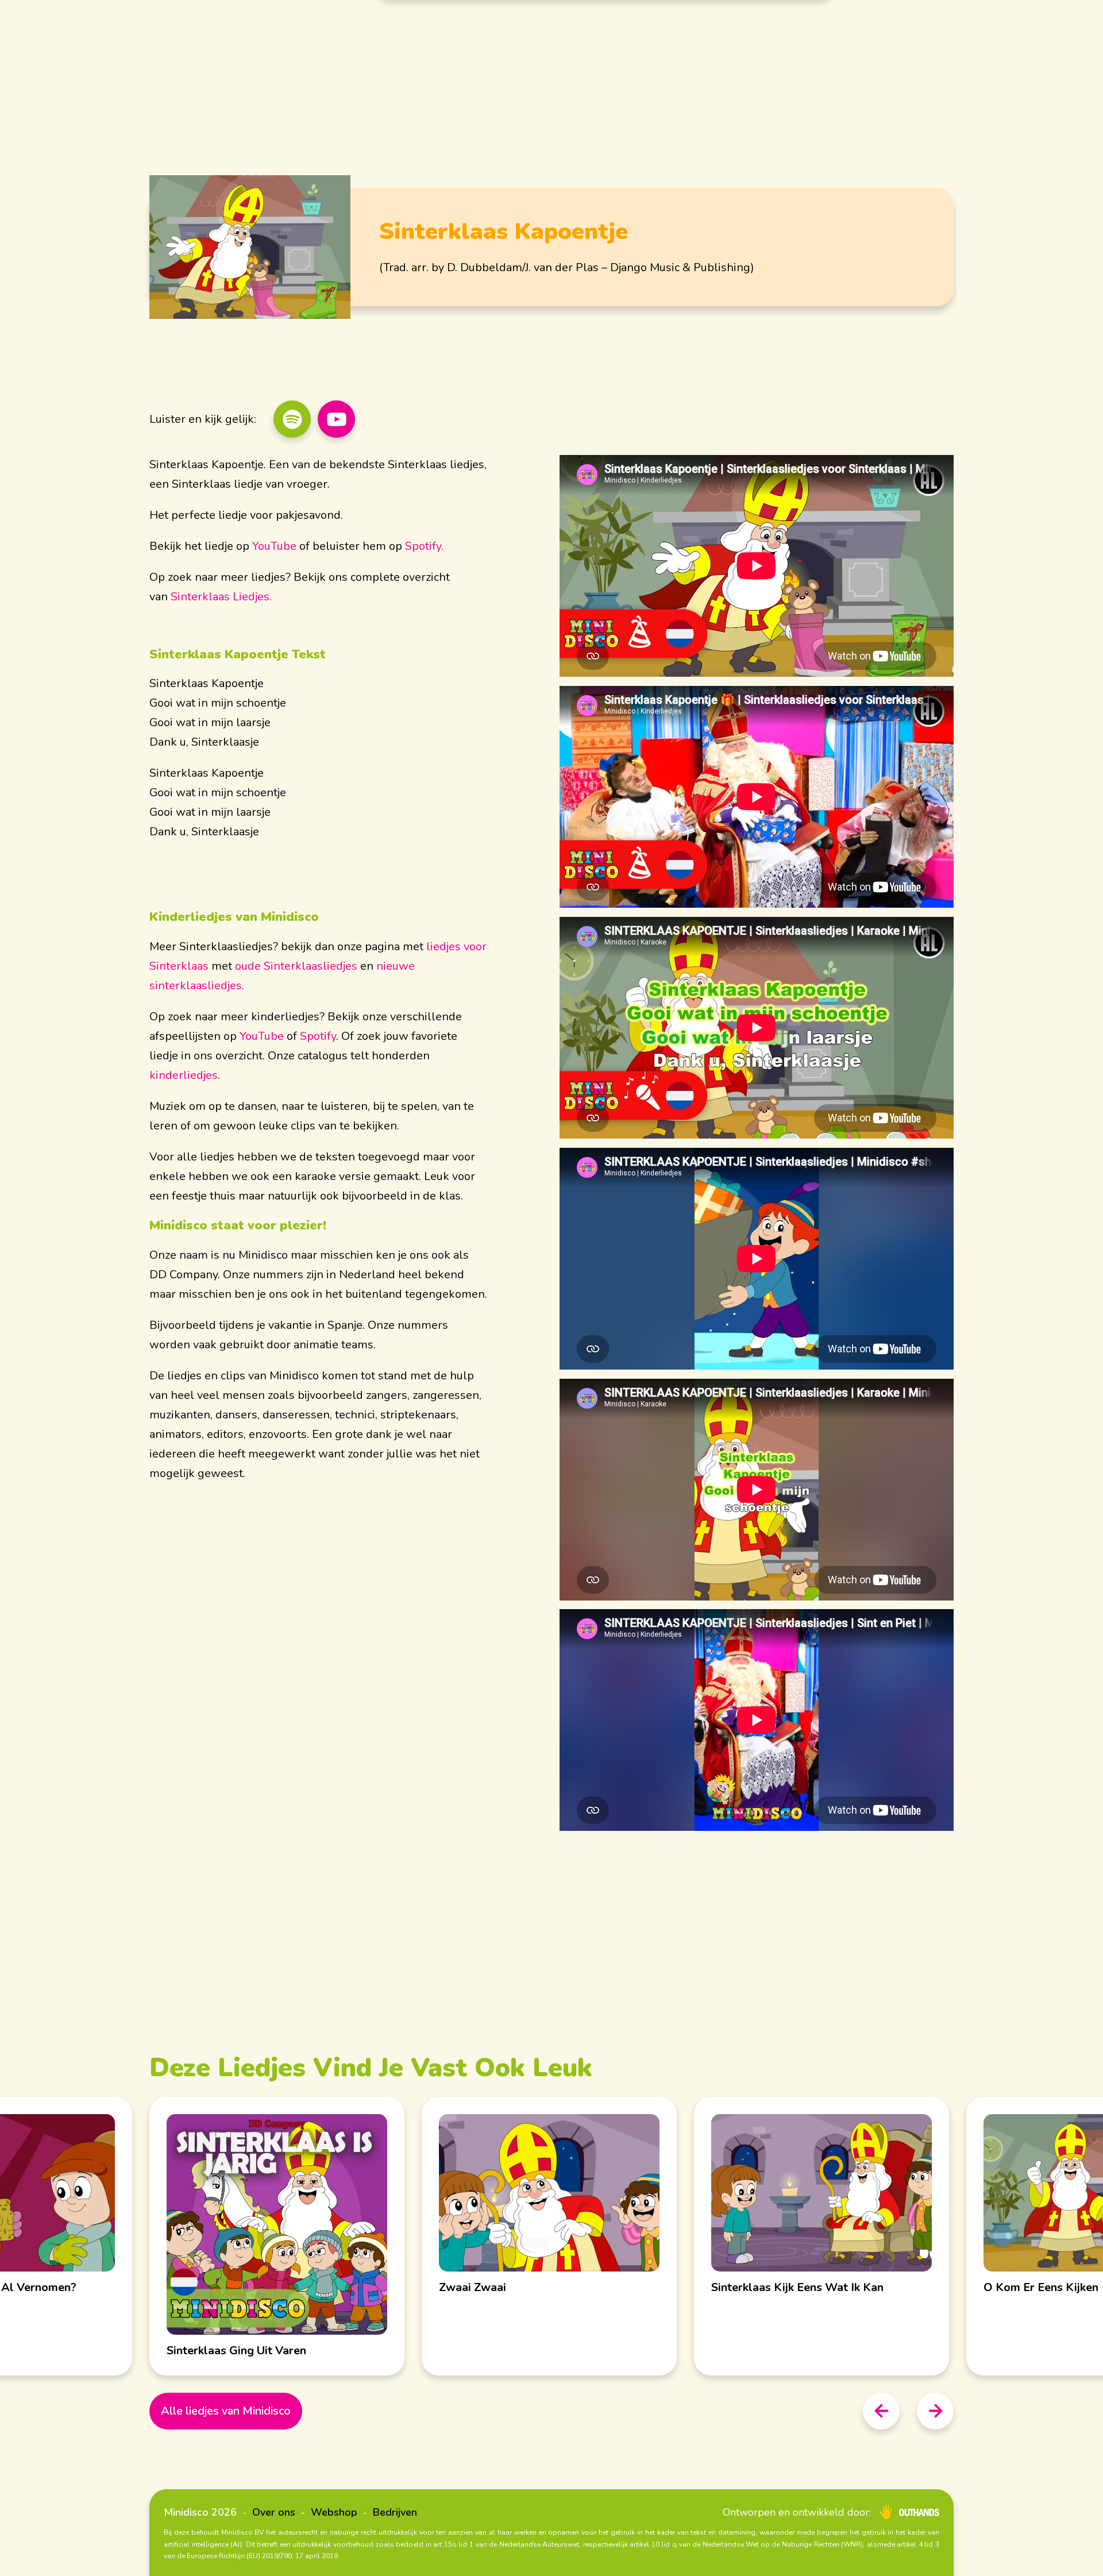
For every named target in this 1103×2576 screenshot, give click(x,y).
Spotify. (424, 546)
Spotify (318, 1036)
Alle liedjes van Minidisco (226, 2411)
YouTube (274, 546)
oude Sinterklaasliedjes (296, 966)
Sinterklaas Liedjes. (221, 597)
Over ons (274, 2512)
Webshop (334, 2512)
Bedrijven (395, 2512)
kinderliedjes (184, 1075)
